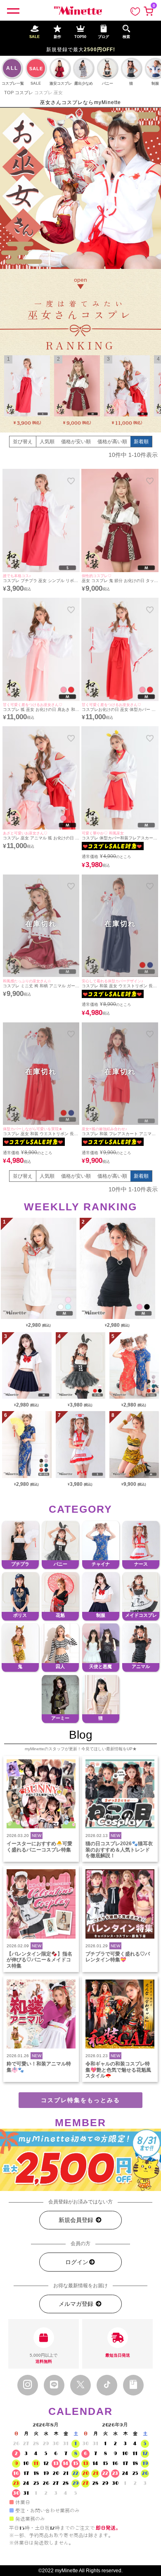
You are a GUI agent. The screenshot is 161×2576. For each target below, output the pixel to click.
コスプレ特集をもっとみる (80, 2100)
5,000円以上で (44, 2358)
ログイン (77, 2262)
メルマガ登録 (77, 2304)
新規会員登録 (77, 2220)
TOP (9, 93)
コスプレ (24, 93)
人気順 (47, 442)
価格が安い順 (76, 442)
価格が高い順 (112, 442)
